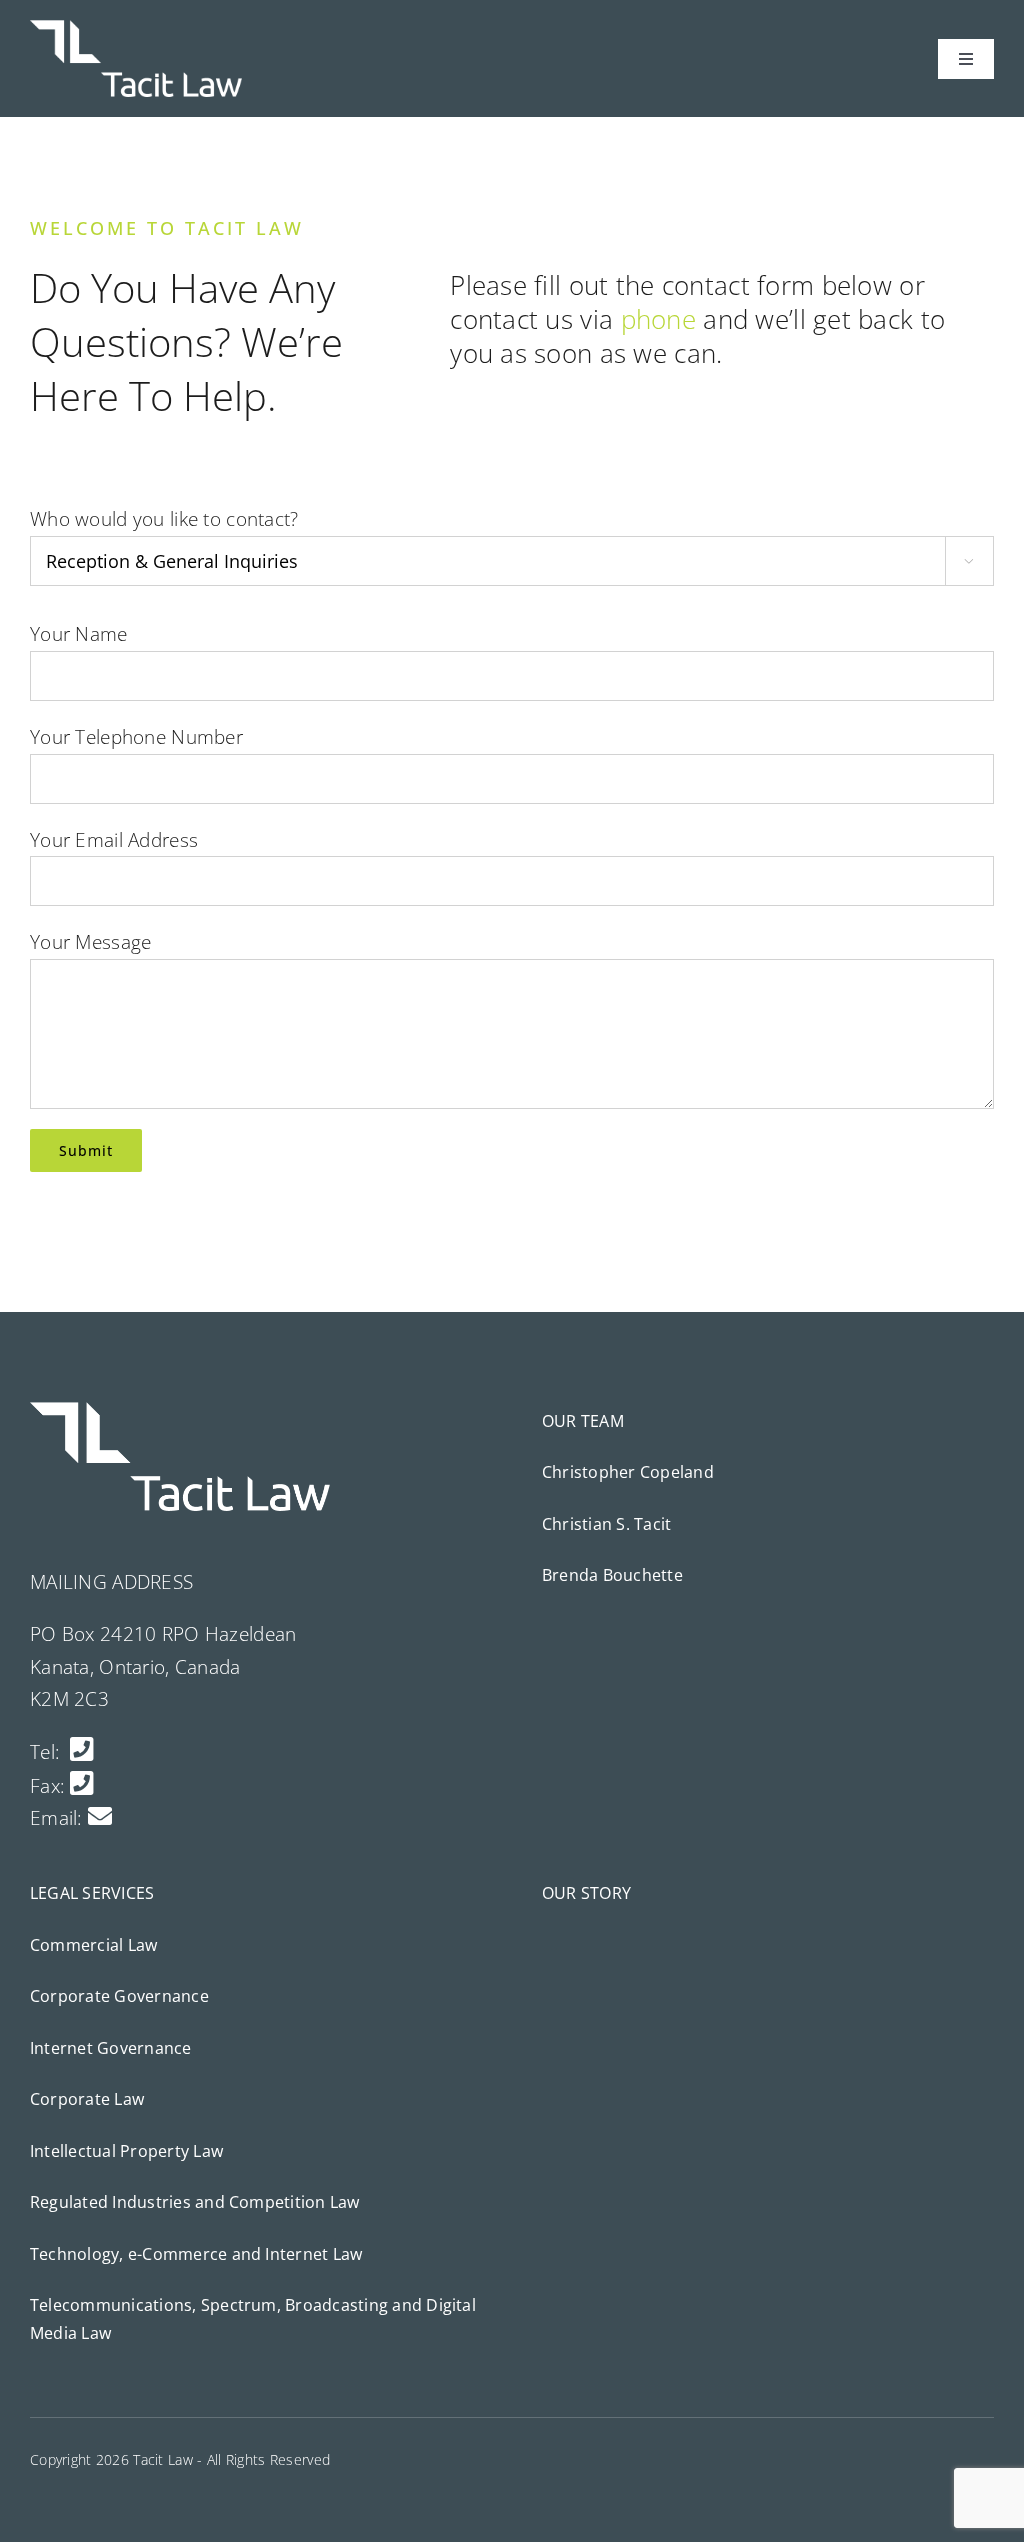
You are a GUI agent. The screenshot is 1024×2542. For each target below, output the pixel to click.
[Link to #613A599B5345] (82, 1748)
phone (658, 319)
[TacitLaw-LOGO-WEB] (136, 29)
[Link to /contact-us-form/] (100, 1816)
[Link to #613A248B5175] (82, 1782)
